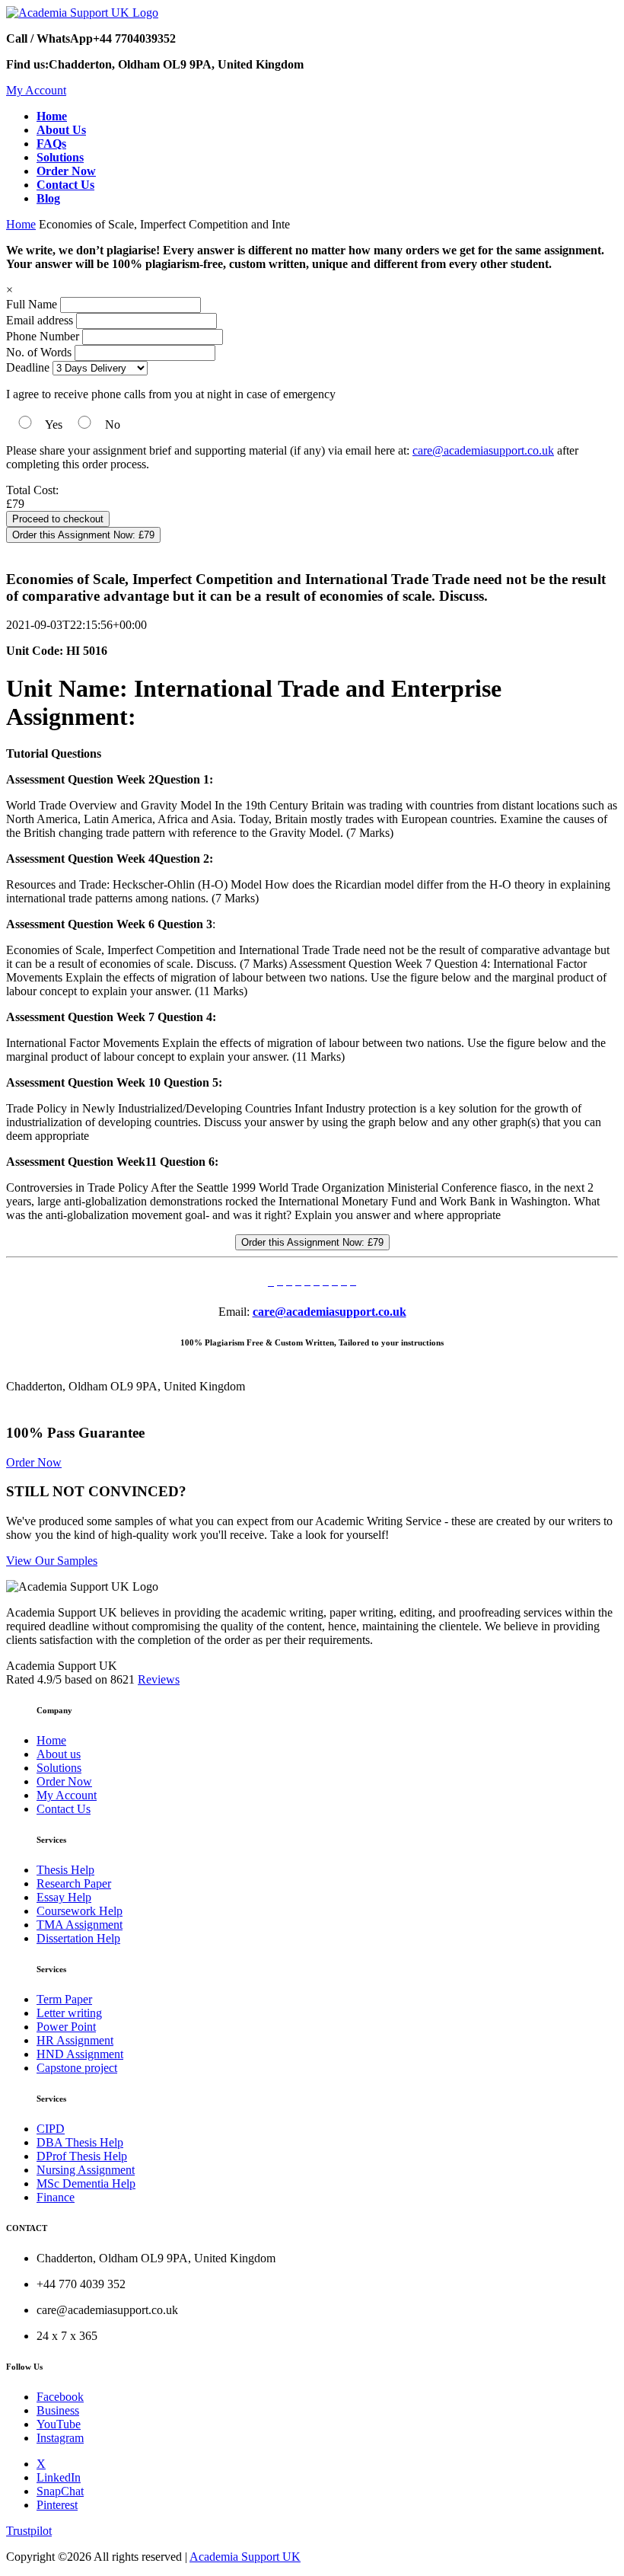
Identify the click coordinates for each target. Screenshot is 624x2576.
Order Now (34, 1462)
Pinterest (57, 2505)
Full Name (32, 304)
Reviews (159, 1679)
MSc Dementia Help (86, 2183)
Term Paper (64, 1999)
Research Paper (74, 1883)
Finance (56, 2197)
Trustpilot (29, 2531)
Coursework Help (80, 1911)
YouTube (59, 2424)
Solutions (59, 1768)
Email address (40, 320)
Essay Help (64, 1897)
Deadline (28, 367)
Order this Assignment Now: (83, 535)
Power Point (66, 2027)
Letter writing (69, 2013)
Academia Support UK (245, 2557)
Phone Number (44, 336)
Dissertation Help (78, 1938)
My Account (36, 90)
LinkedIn (59, 2477)
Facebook (60, 2397)
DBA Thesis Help (80, 2142)
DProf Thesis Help (82, 2156)
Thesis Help (65, 1870)
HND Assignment (80, 2054)
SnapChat (60, 2491)
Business (58, 2410)
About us (59, 1754)
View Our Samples (52, 1561)
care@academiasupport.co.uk (483, 450)
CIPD (51, 2129)
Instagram (60, 2438)
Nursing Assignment (86, 2170)
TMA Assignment (80, 1925)
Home (21, 224)
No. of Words (40, 352)
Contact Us (64, 1809)
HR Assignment (75, 2040)
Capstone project (77, 2068)
